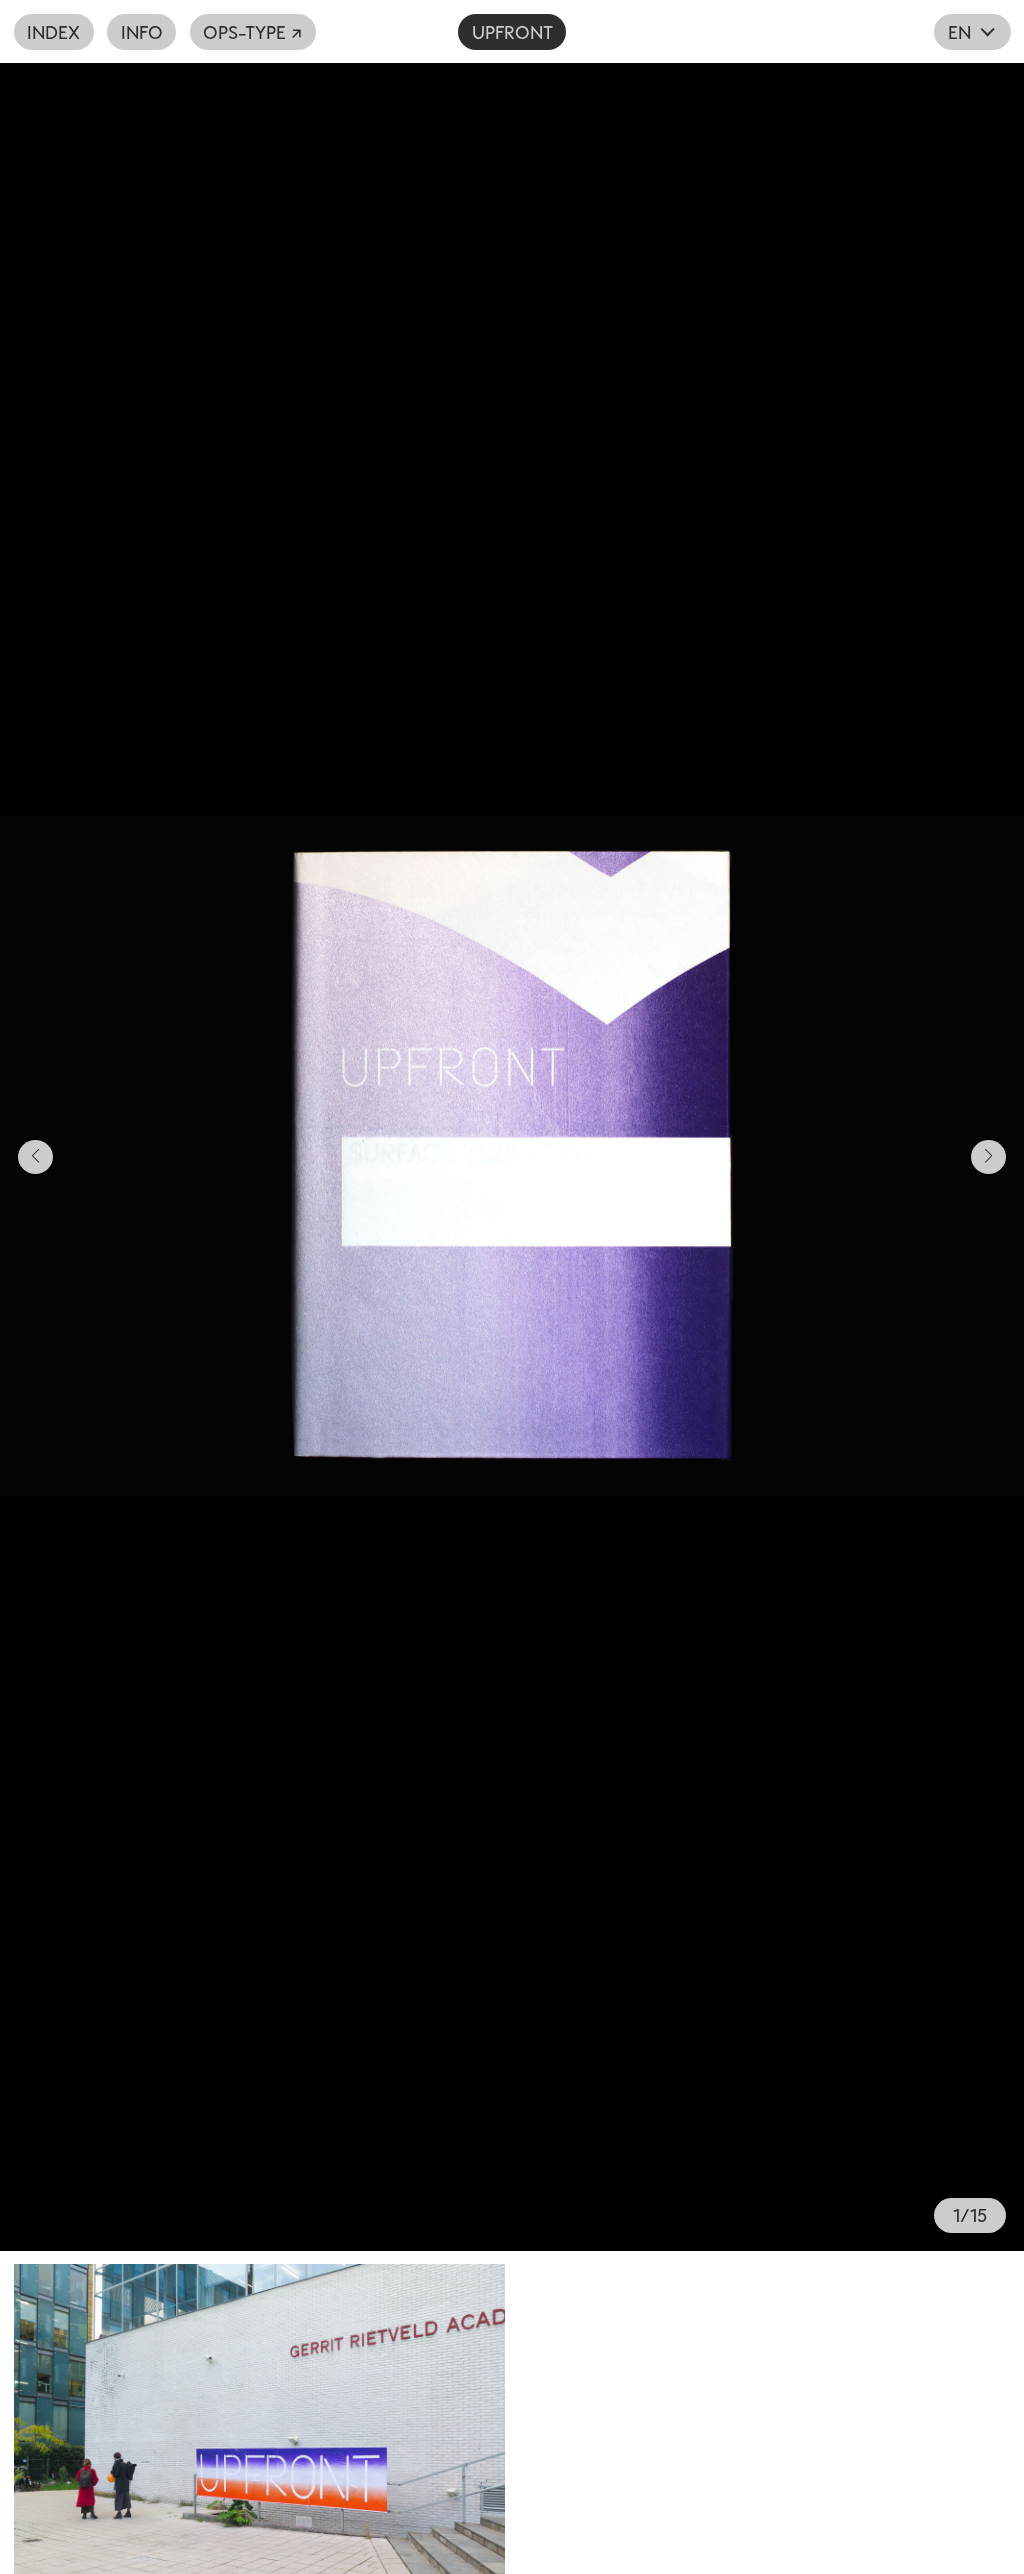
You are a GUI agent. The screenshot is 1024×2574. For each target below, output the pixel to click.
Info (142, 32)
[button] (256, 1157)
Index (53, 32)
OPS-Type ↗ (252, 32)
